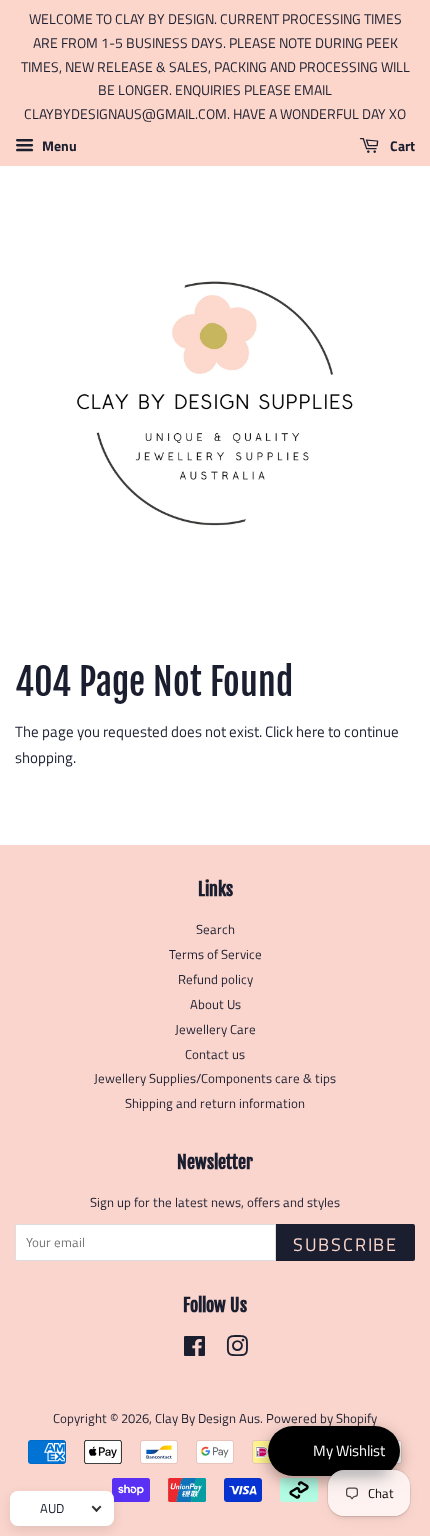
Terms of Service (215, 954)
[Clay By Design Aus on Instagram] (237, 1350)
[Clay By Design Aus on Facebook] (194, 1350)
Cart (401, 145)
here (310, 731)
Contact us (215, 1054)
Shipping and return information (215, 1103)
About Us (215, 1004)
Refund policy (215, 979)
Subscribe (345, 1244)
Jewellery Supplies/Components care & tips (215, 1078)
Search (215, 929)
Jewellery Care (215, 1029)
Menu (58, 145)
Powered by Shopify (321, 1418)
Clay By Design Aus (207, 1418)
